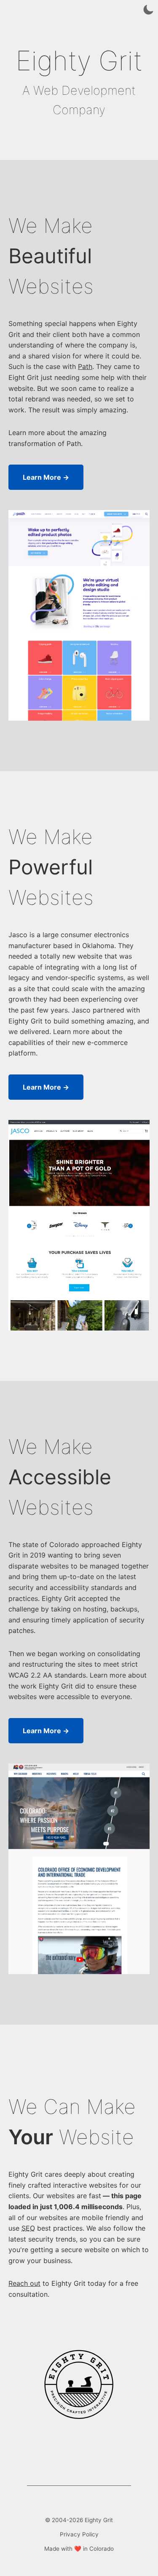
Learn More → (46, 477)
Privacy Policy (79, 2534)
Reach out (24, 2283)
